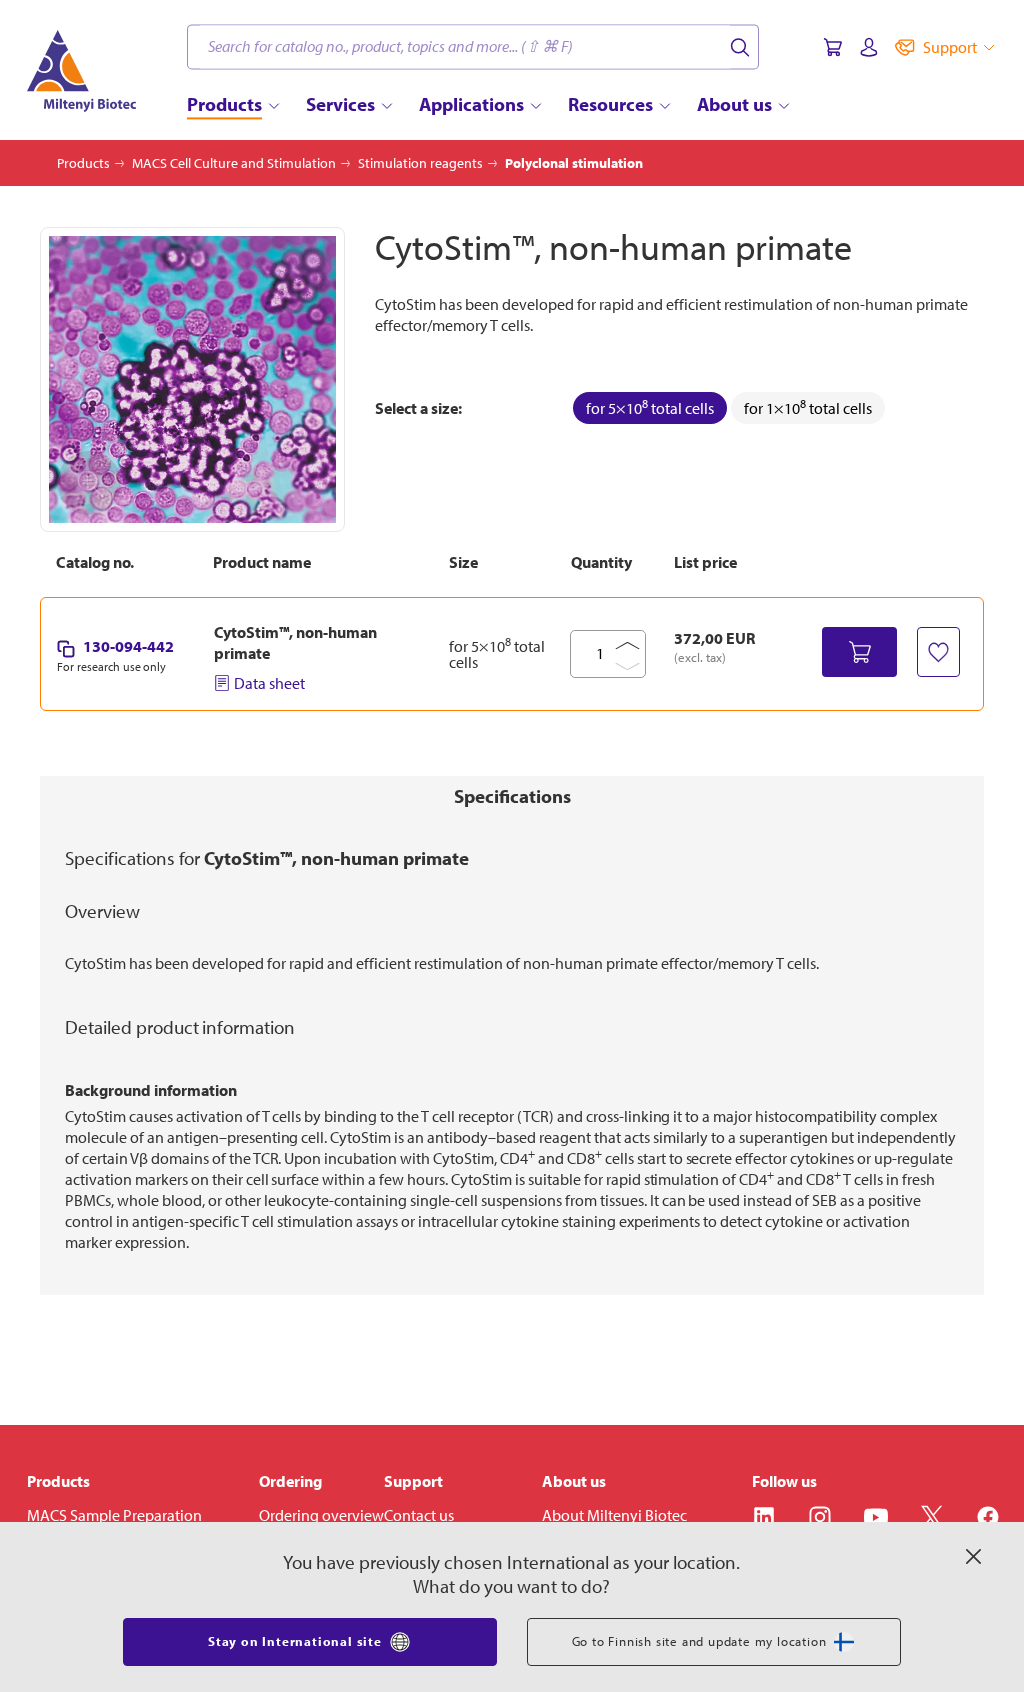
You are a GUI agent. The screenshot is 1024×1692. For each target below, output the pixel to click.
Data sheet (269, 683)
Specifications (512, 796)
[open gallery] (192, 379)
